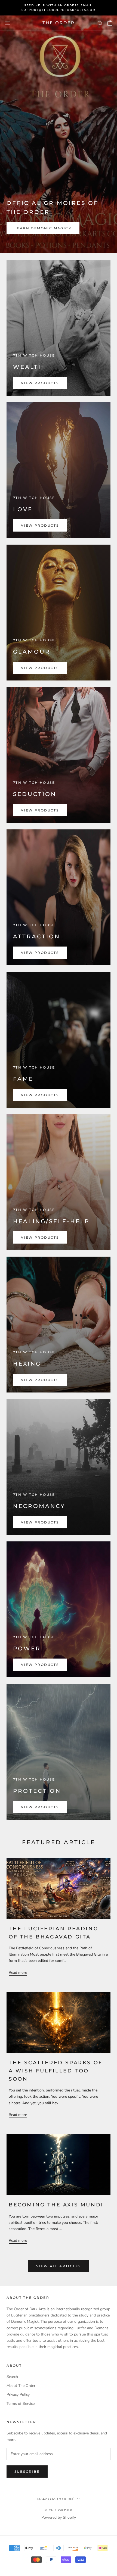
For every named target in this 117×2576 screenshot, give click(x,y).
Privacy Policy (18, 2395)
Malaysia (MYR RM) (56, 2499)
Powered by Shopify (59, 2517)
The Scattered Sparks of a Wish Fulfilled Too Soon (56, 2071)
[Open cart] (110, 23)
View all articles (59, 2266)
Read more (18, 1973)
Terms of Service (21, 2404)
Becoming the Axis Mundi (56, 2205)
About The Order (21, 2386)
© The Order (59, 2510)
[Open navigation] (8, 23)
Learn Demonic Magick (43, 228)
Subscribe (27, 2472)
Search (12, 2377)
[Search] (100, 23)
